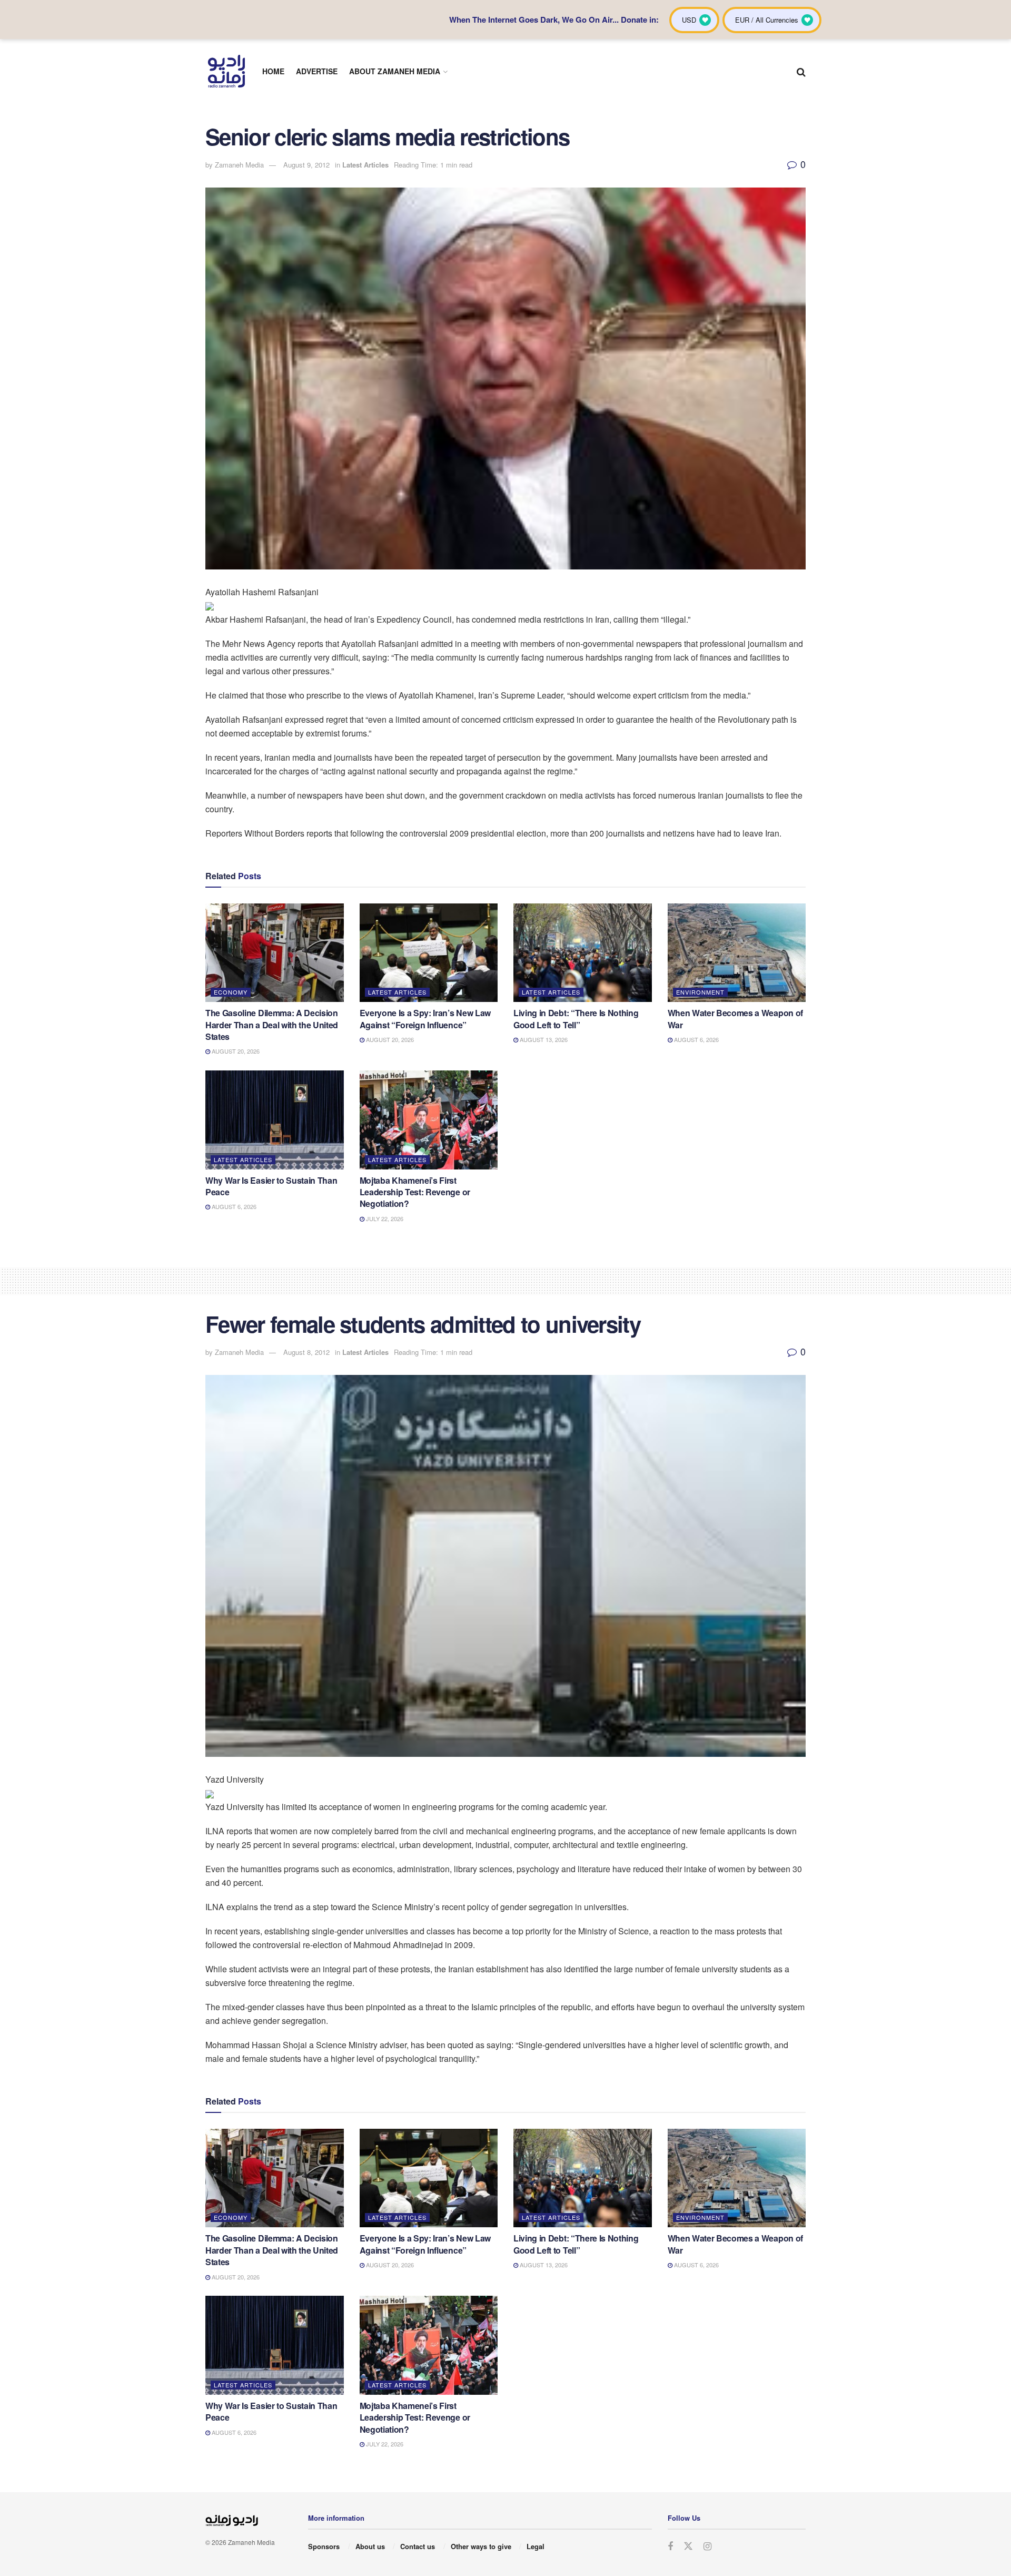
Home (273, 71)
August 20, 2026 (235, 1051)
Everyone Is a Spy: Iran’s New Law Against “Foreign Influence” (425, 1019)
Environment (700, 992)
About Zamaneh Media (395, 71)
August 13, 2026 (543, 1039)
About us (370, 2546)
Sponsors (324, 2546)
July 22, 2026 (384, 1218)
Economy (231, 992)
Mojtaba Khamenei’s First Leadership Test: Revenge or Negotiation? (415, 1192)
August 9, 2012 (306, 165)
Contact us (418, 2546)
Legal (536, 2546)
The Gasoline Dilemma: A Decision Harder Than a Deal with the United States (272, 1025)
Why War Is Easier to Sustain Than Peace (271, 1186)
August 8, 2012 (306, 1352)
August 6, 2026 (696, 1039)
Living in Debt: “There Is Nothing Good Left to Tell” (576, 1019)
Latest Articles (365, 165)
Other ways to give (481, 2546)
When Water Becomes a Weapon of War (735, 1019)
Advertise (317, 71)
